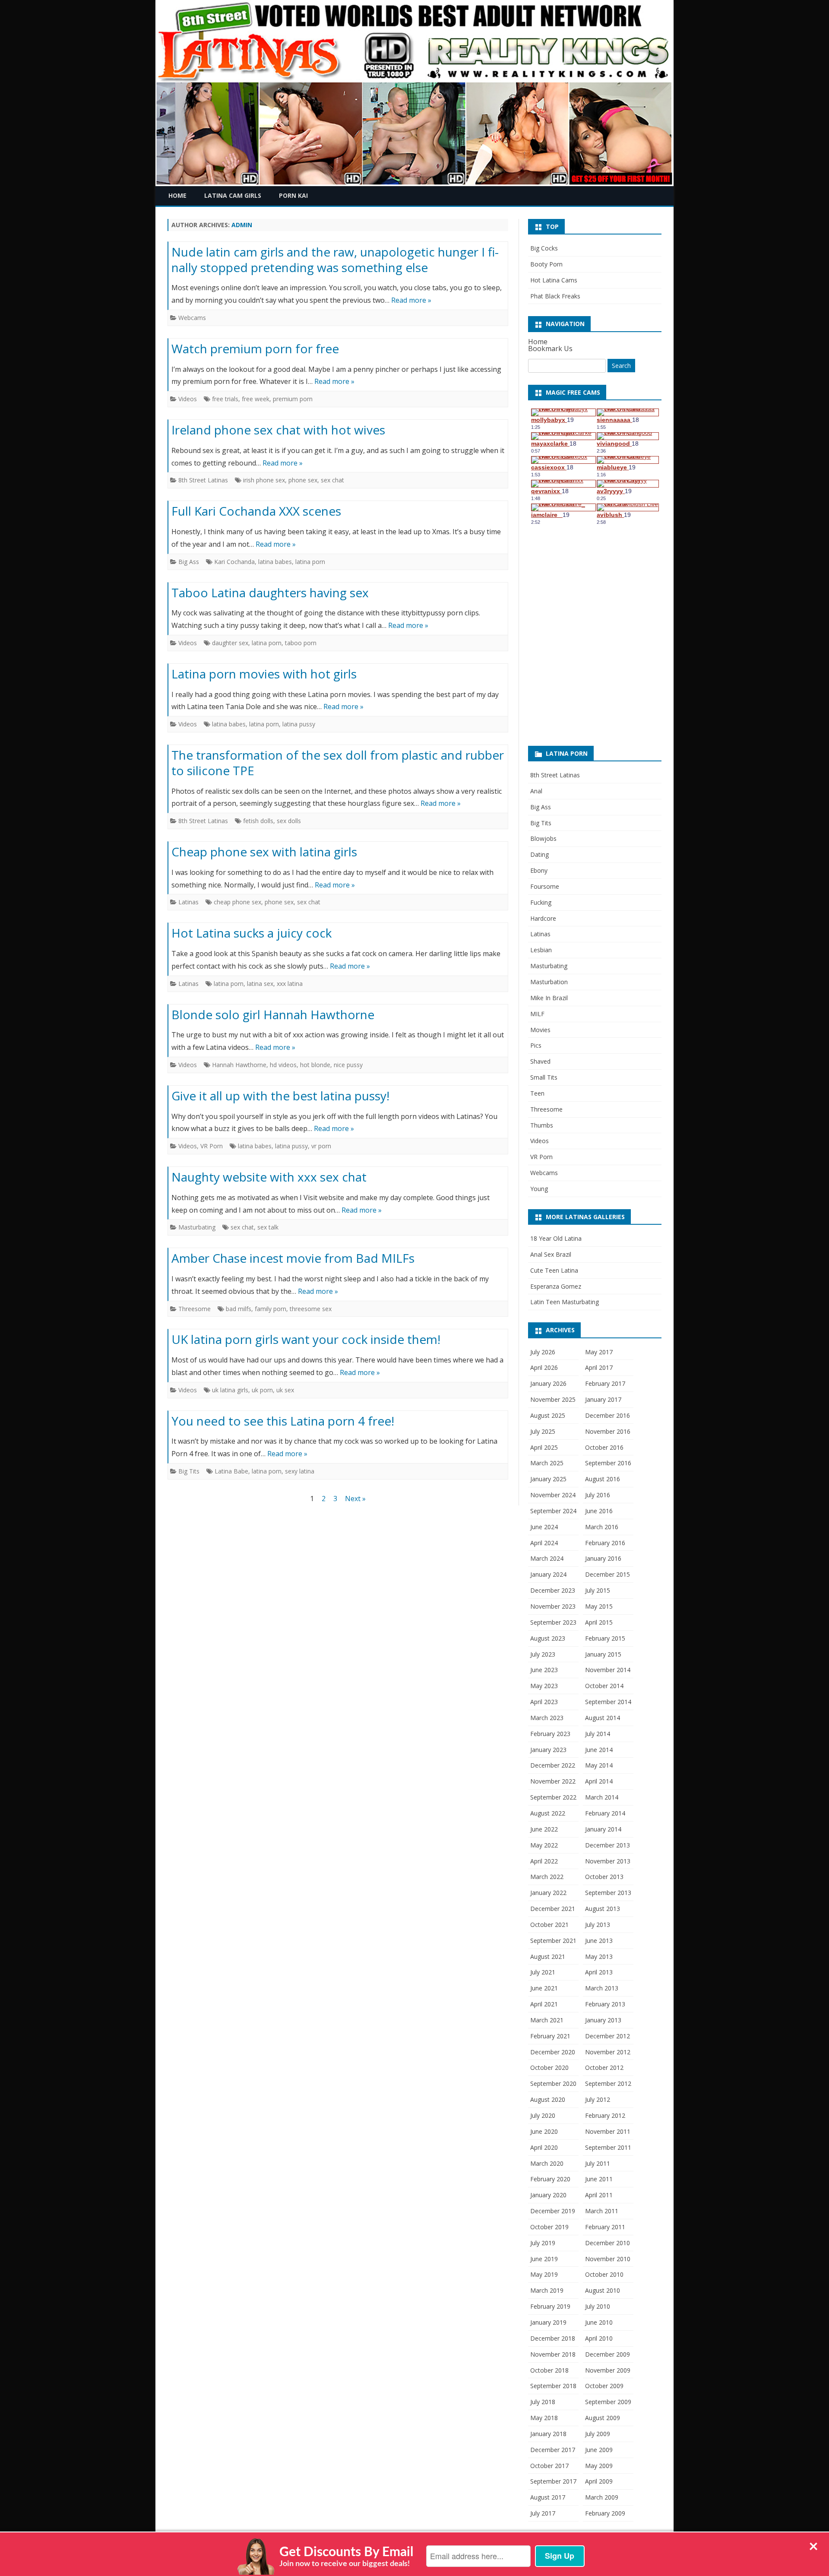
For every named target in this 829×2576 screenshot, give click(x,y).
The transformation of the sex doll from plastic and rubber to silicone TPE (338, 763)
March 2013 (602, 1988)
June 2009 (599, 2450)
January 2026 (548, 1383)
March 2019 (547, 2290)
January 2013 (603, 2020)
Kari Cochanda (234, 562)
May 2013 (599, 1957)
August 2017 (548, 2497)
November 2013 (608, 1861)
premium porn (293, 399)
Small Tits (544, 1077)
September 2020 (553, 2083)
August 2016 (603, 1479)
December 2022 (553, 1765)
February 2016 (605, 1543)
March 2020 (547, 2163)
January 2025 (548, 1479)
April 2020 (544, 2147)
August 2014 (603, 1718)
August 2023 (548, 1638)
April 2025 (544, 1447)
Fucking (541, 902)
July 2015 (598, 1590)
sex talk (268, 1227)
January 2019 (548, 2322)
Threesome (195, 1309)
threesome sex (311, 1309)
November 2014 (608, 1670)
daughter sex (230, 643)
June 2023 (544, 1670)
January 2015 (603, 1654)
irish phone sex (264, 480)
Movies (540, 1030)
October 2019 (549, 2227)
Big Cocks (544, 248)
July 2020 (543, 2115)
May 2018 (544, 2418)
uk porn (262, 1390)
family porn (271, 1309)
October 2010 (604, 2274)
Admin (242, 225)
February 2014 (605, 1813)
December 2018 (553, 2338)
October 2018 (549, 2370)
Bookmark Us (550, 349)
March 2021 (547, 2020)
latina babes (275, 562)
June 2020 (544, 2131)
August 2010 (603, 2290)
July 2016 (598, 1495)
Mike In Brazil (549, 998)
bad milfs (239, 1309)
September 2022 (553, 1797)
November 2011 (608, 2131)
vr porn (321, 1146)
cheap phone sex (237, 902)
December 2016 (608, 1415)
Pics (536, 1045)
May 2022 (544, 1845)
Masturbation (549, 982)
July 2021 (543, 1972)
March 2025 (547, 1463)
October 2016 (604, 1447)
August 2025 (548, 1415)
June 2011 (599, 2179)
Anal (536, 791)
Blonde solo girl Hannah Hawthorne (273, 1014)
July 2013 (598, 1925)
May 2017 (599, 1352)
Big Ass (189, 562)
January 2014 (603, 1829)
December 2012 (608, 2036)
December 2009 (608, 2354)
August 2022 (548, 1813)
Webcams (192, 318)
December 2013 (608, 1845)
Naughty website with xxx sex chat (269, 1177)
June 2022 (544, 1829)
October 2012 (604, 2067)
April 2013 (599, 1972)
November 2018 (553, 2354)
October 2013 (604, 1877)
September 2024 (553, 1511)
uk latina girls (230, 1390)
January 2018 (548, 2434)
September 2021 (553, 1941)
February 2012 (605, 2115)
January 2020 (548, 2195)
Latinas (188, 902)
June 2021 (544, 1988)
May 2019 (544, 2274)
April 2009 (599, 2481)
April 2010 (599, 2338)
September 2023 (553, 1622)
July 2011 (598, 2163)
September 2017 (553, 2481)
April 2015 (599, 1622)
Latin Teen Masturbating (565, 1302)
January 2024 (548, 1574)
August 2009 (603, 2418)
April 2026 (544, 1367)
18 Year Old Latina (556, 1238)
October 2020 (549, 2067)
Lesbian (541, 950)
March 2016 (602, 1527)
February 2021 (550, 2036)
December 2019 (553, 2211)
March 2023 (547, 1718)
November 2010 (608, 2259)
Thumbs (542, 1125)
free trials (225, 399)
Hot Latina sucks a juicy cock (252, 933)
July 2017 (543, 2513)
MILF (537, 1014)
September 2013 (608, 1893)
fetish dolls (258, 821)
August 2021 (548, 1957)
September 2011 (608, 2147)
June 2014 (599, 1750)
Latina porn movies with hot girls (264, 674)
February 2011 (605, 2227)
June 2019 (544, 2259)
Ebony (539, 870)
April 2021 (544, 2004)
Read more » (411, 300)
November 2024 (553, 1495)
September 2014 (608, 1702)
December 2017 (553, 2450)
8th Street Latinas (203, 480)
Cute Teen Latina (554, 1270)
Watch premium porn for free (255, 349)
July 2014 (598, 1734)
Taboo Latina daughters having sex (270, 593)
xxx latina (290, 984)
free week (256, 399)
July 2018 (543, 2402)
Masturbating (197, 1227)
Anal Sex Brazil (551, 1254)
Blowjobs (543, 838)
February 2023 (550, 1734)
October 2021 (549, 1925)
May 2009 (599, 2466)
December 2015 (608, 1574)
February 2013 (605, 2004)
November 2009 (608, 2370)
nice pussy (348, 1065)
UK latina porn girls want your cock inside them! (306, 1339)
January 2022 (548, 1893)
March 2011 (602, 2211)
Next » (355, 1499)
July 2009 (598, 2434)
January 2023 (548, 1750)
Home (177, 195)
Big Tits (189, 1471)
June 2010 (599, 2322)
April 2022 (544, 1861)
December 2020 (553, 2052)
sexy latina (300, 1471)
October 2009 (604, 2386)
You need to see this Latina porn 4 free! (283, 1421)
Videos (188, 399)
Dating (539, 854)
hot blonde (315, 1065)
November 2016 (608, 1431)
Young (539, 1189)
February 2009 (605, 2513)
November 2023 (553, 1606)
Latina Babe (231, 1471)
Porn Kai (293, 195)
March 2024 (547, 1558)
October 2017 (549, 2466)
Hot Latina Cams (554, 280)
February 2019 (550, 2306)
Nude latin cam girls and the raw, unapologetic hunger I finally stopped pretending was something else (335, 260)
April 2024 (544, 1543)
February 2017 (605, 1383)
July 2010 (598, 2306)
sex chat (332, 480)
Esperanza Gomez (556, 1286)
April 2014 (599, 1781)
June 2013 (599, 1941)
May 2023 (544, 1686)
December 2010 (608, 2243)
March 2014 (602, 1797)
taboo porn (301, 643)
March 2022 (547, 1877)
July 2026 (543, 1352)
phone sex (303, 480)
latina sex (260, 984)
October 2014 (604, 1686)
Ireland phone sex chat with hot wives (278, 430)
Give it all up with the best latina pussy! (280, 1096)
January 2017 (603, 1399)
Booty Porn (546, 264)
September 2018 (553, 2386)
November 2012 (608, 2052)
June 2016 (599, 1511)
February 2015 (605, 1638)
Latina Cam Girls (233, 195)
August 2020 (548, 2099)
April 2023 (544, 1702)
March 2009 (602, 2497)
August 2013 (603, 1909)
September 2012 (608, 2083)
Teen (537, 1093)
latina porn (310, 562)
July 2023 (543, 1654)
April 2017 (599, 1367)
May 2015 (599, 1606)
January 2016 (603, 1558)
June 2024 (544, 1527)
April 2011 (599, 2195)
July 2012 (598, 2099)
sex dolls (289, 821)
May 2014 (599, 1765)
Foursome (545, 886)
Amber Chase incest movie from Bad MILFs (293, 1258)
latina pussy (299, 724)
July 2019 (543, 2243)
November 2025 (553, 1399)
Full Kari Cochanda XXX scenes (256, 511)
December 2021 (553, 1909)
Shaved (540, 1061)
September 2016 (608, 1463)
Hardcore (543, 918)
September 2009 (608, 2402)
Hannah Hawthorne (239, 1065)
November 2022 (553, 1781)
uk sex (285, 1390)
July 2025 (543, 1431)
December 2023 (553, 1590)
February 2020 (550, 2179)
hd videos (283, 1065)
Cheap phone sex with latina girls (264, 852)
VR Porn (212, 1146)
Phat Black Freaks (555, 296)
